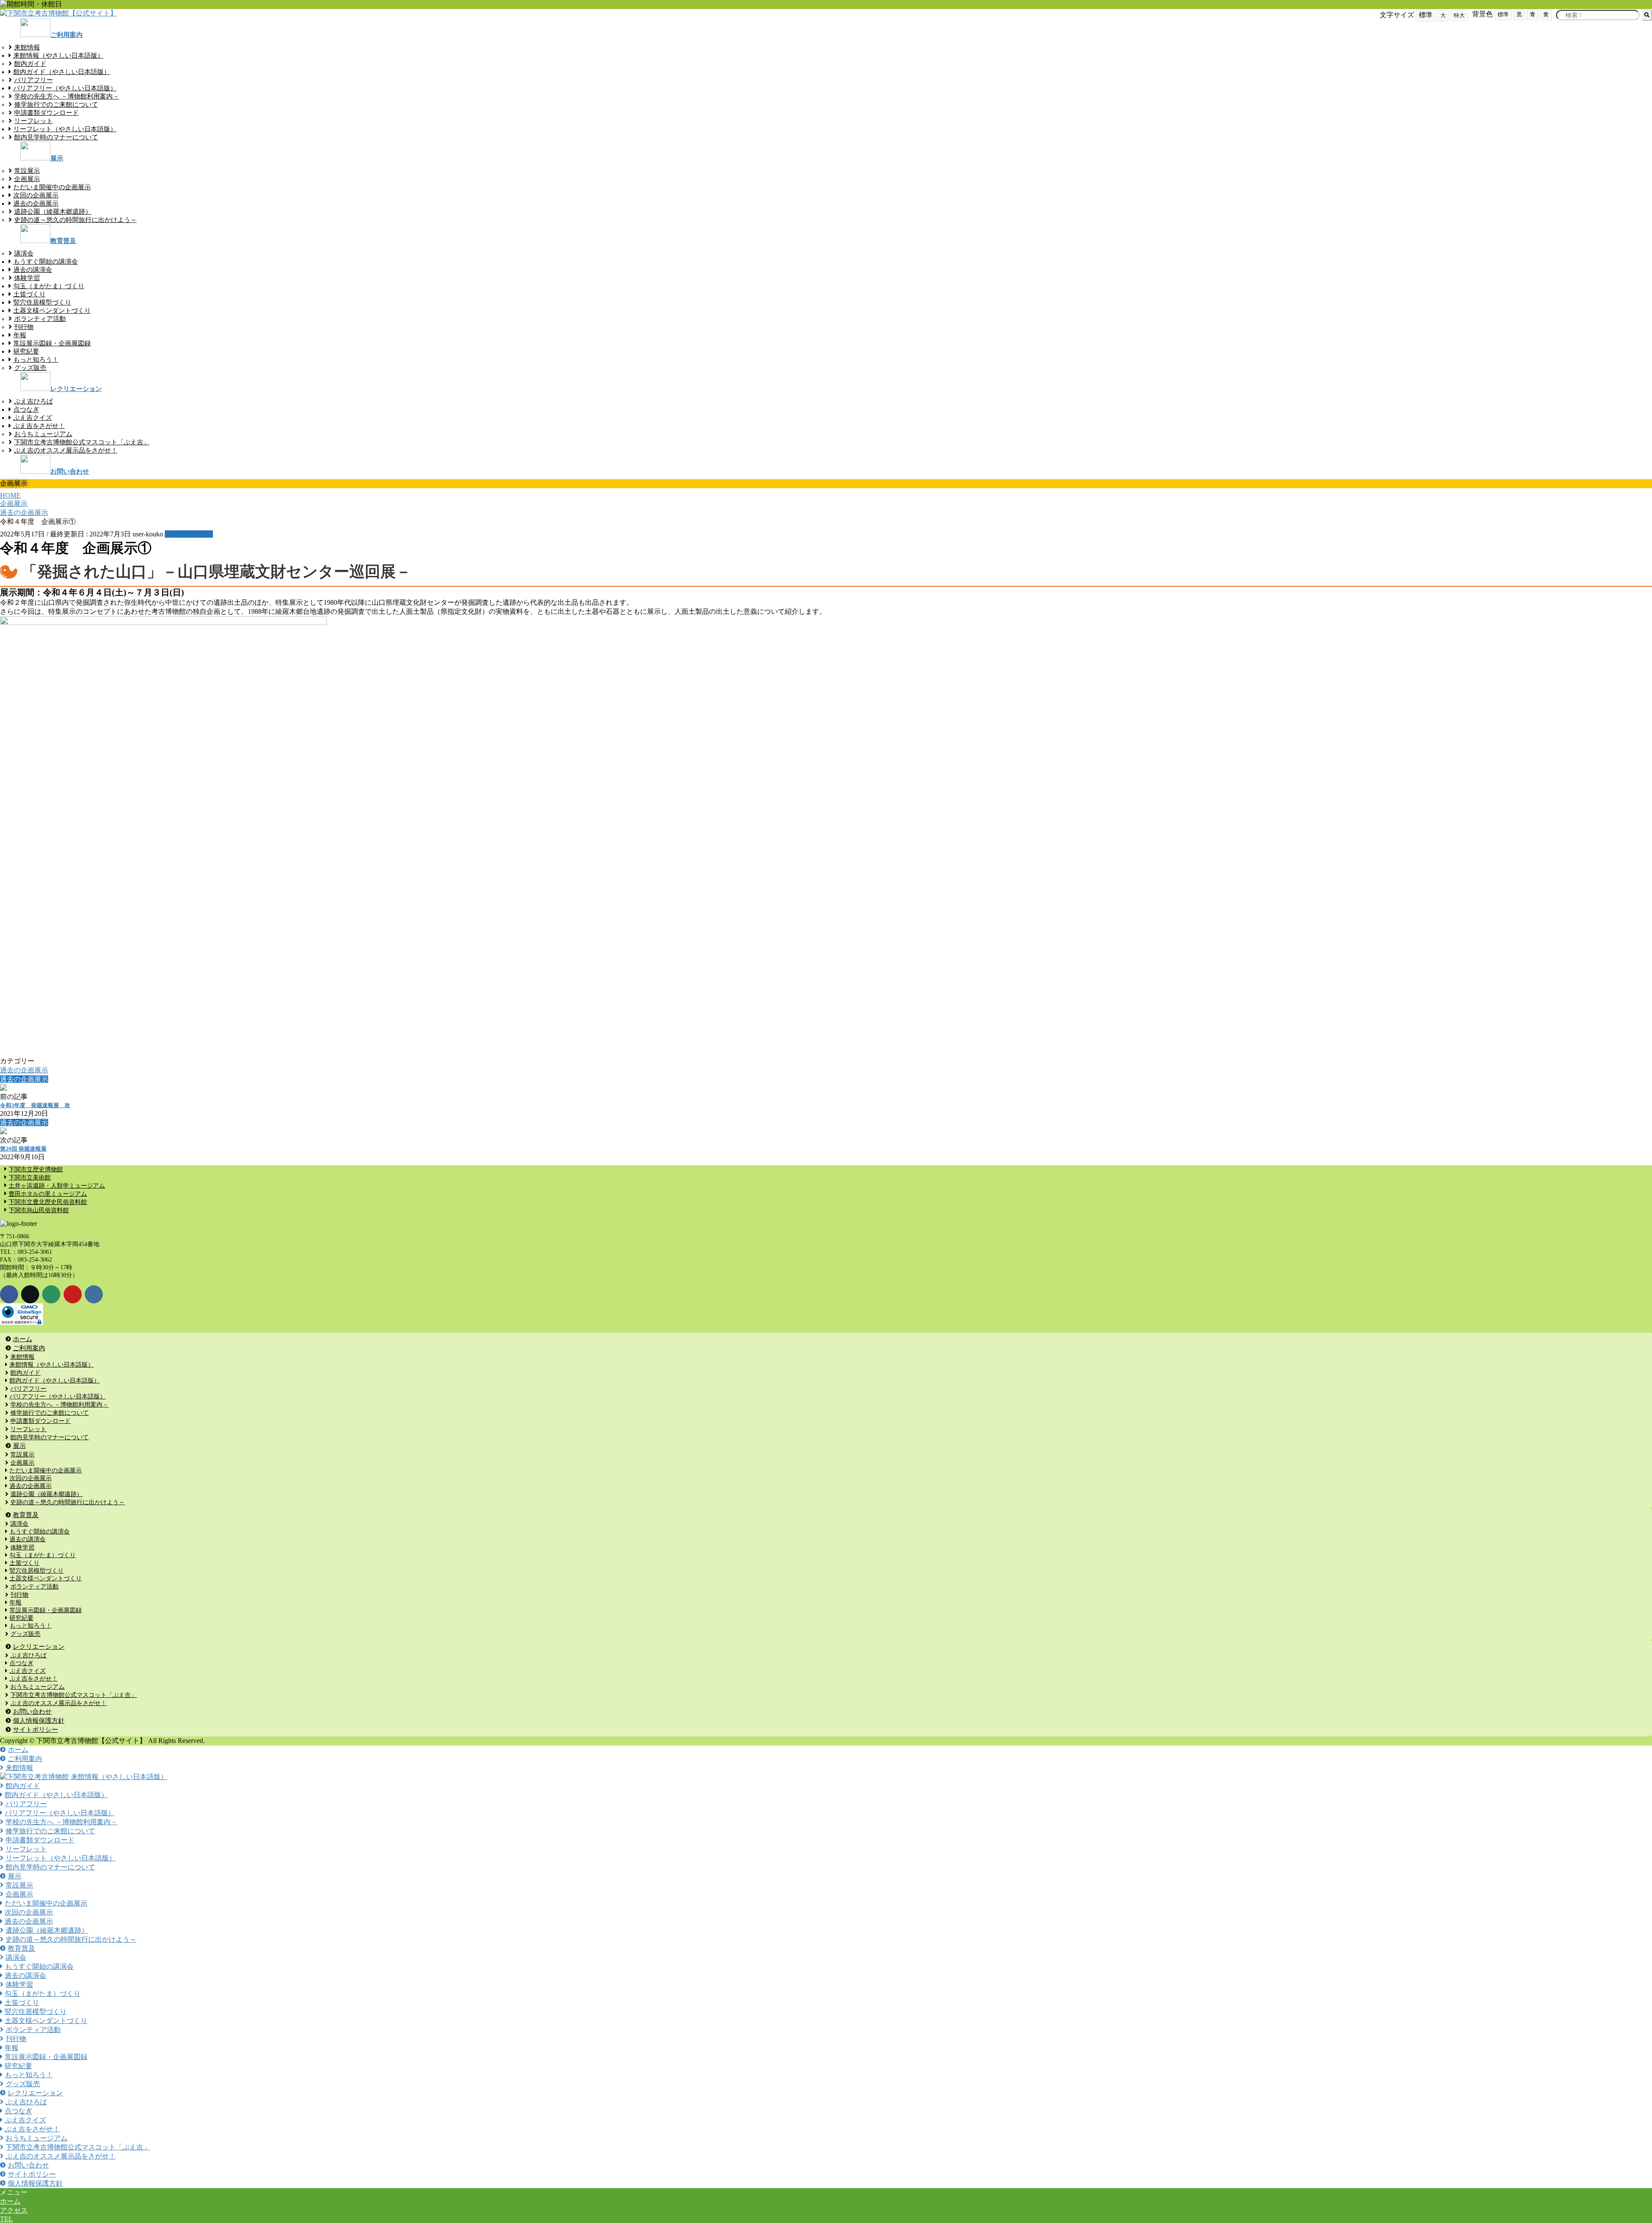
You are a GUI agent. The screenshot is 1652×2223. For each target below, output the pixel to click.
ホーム (10, 2201)
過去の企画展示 (189, 534)
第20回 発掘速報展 (23, 1149)
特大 (1459, 15)
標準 (1503, 14)
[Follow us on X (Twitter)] (30, 1294)
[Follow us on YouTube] (73, 1294)
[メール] (51, 1294)
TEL (6, 2219)
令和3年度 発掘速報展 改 (35, 1105)
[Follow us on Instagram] (94, 1294)
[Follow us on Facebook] (9, 1294)
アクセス (14, 2210)
